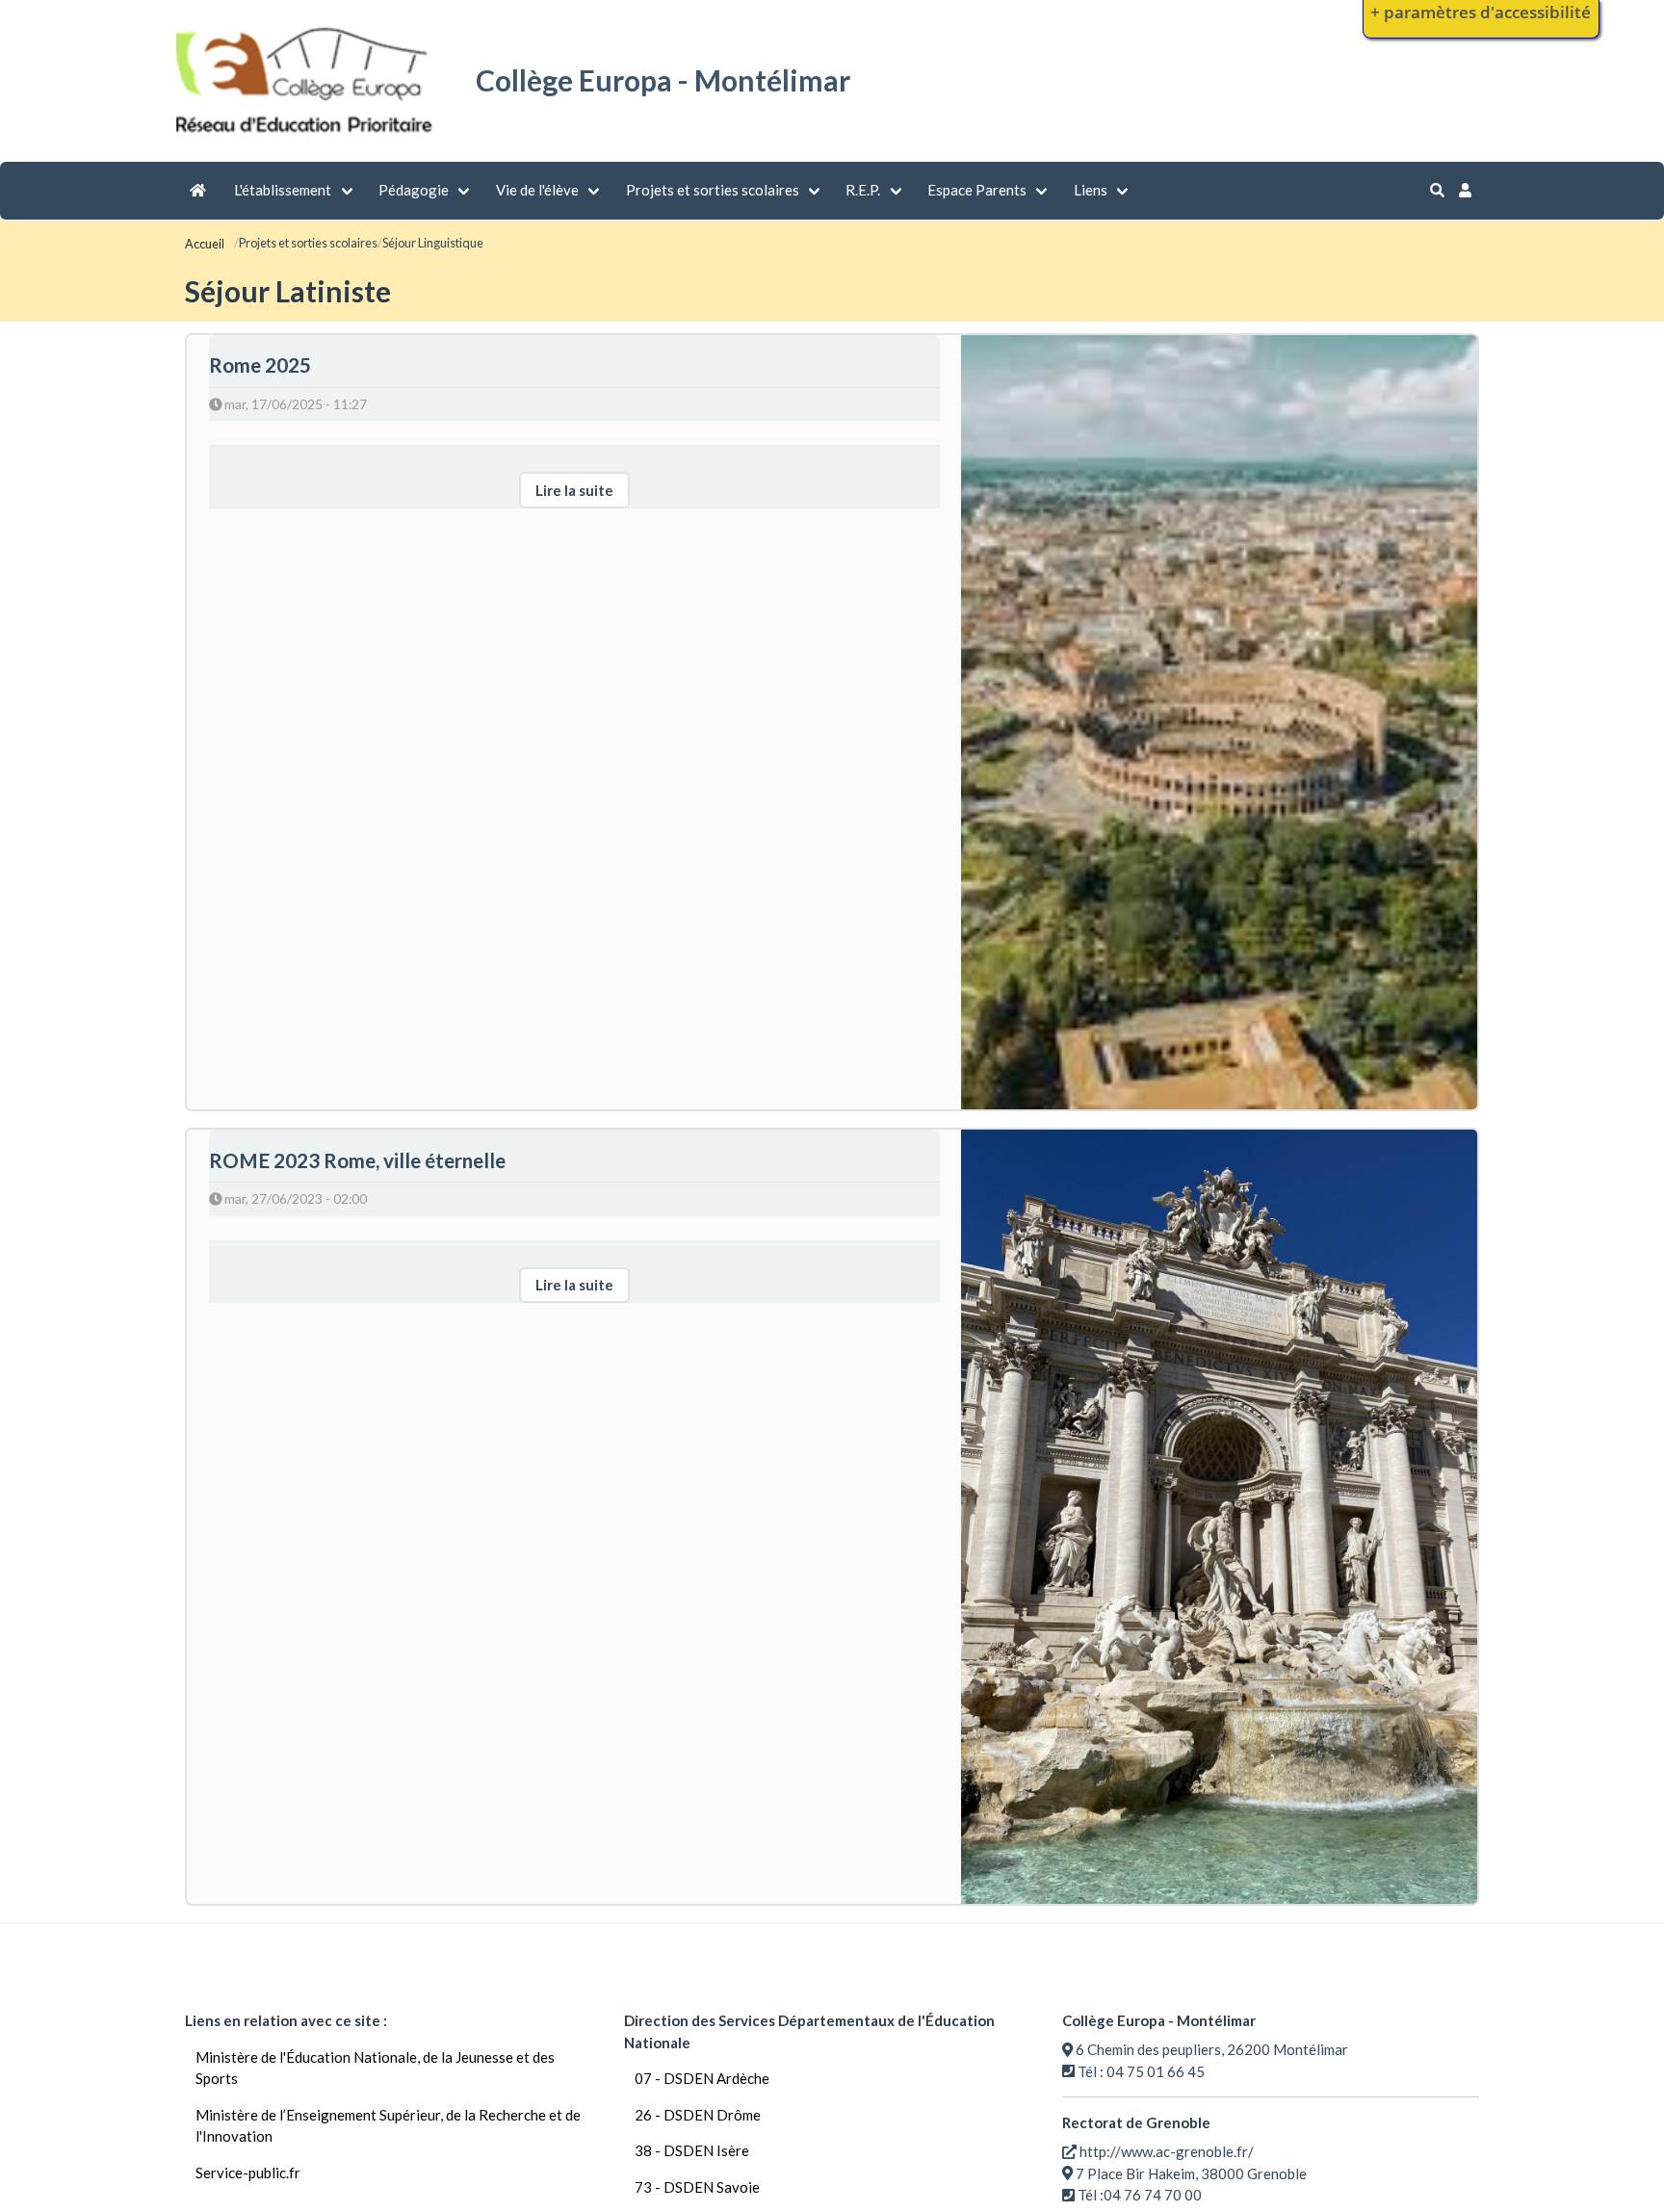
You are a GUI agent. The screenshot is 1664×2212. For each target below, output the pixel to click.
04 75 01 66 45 (1156, 2071)
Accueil (205, 244)
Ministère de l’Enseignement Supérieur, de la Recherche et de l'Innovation (388, 2126)
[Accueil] (307, 136)
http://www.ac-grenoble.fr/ (1167, 2151)
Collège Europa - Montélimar (663, 80)
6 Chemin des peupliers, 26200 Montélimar (1212, 2049)
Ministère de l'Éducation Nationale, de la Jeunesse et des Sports (375, 2068)
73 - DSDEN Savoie (697, 2187)
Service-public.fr (248, 2173)
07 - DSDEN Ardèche (702, 2078)
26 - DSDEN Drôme (698, 2115)
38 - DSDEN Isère (692, 2150)
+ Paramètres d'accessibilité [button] (1481, 12)
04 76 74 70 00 (1153, 2195)
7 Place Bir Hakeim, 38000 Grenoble (1191, 2173)
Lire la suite (574, 490)
